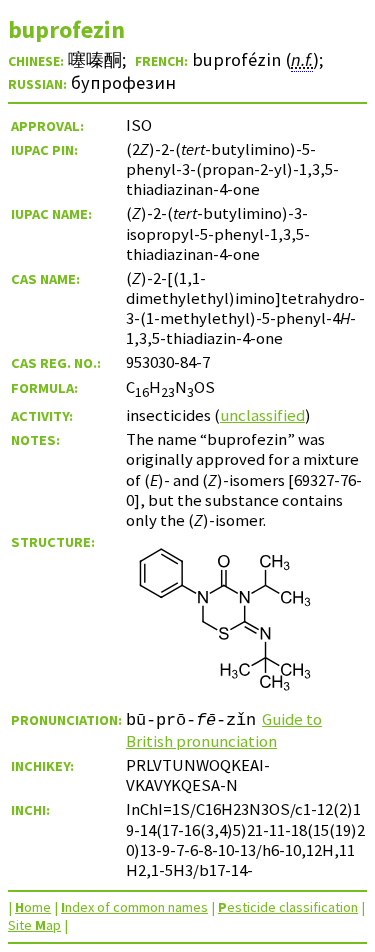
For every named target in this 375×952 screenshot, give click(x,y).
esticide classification (288, 907)
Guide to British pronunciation (224, 730)
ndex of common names (134, 907)
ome (33, 907)
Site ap (34, 925)
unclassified (262, 415)
